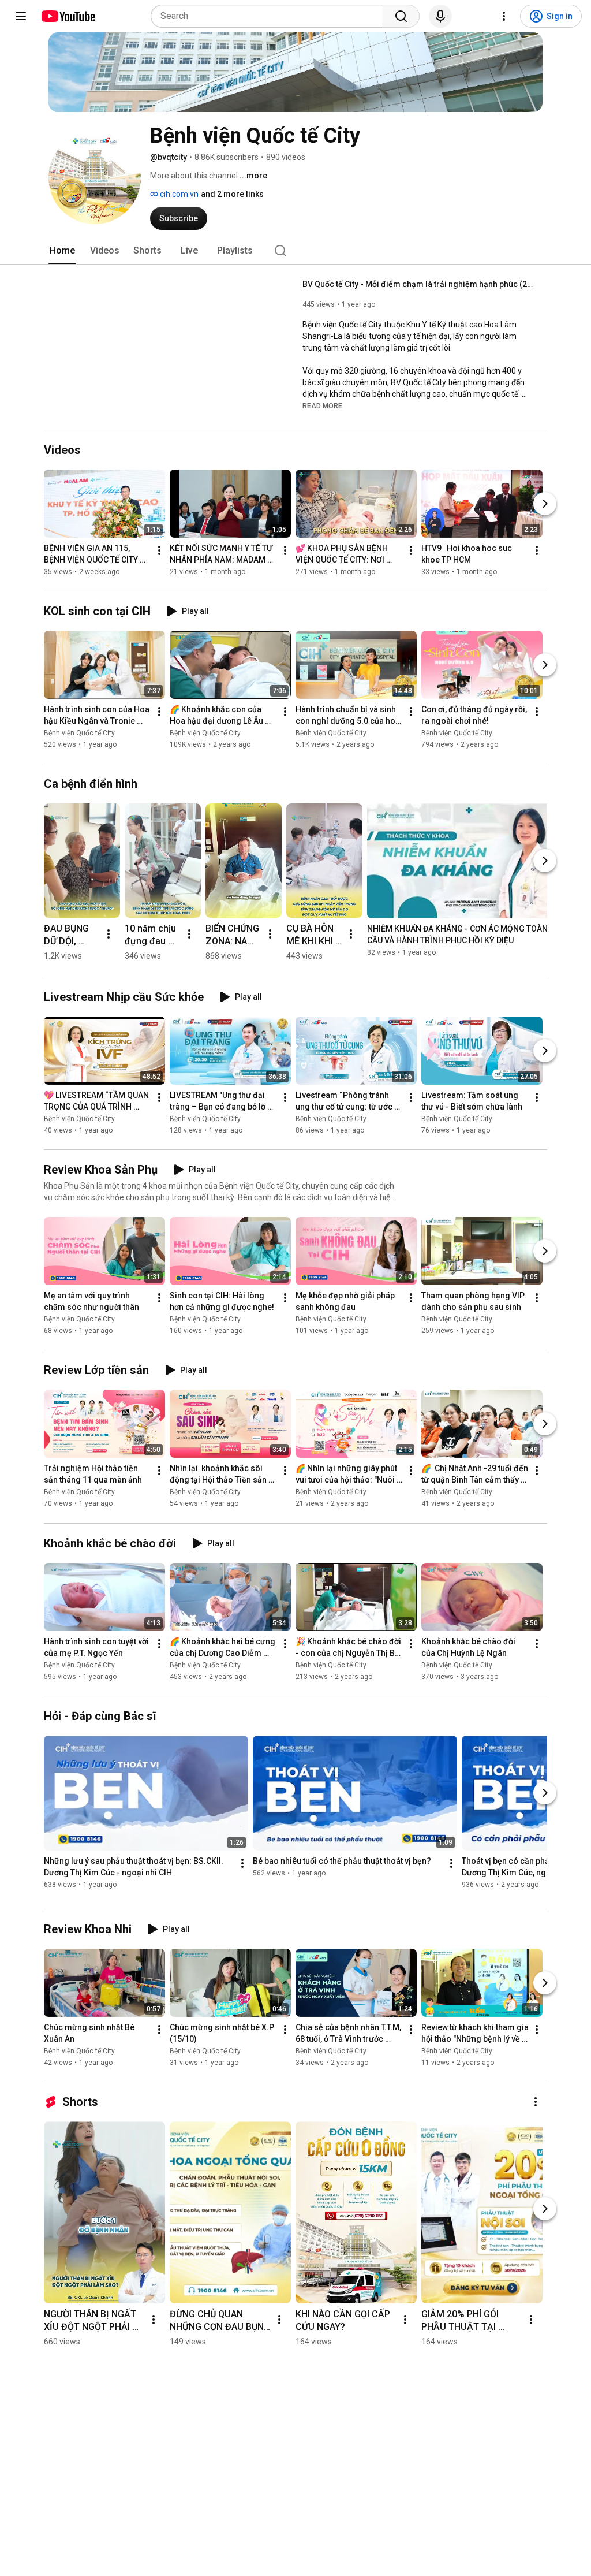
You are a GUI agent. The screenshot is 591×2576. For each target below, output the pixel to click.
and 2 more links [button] (232, 194)
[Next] (545, 504)
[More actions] (159, 550)
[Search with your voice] (440, 16)
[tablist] (295, 251)
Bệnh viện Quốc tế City (79, 733)
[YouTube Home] (68, 16)
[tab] (62, 251)
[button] (322, 405)
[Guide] (21, 16)
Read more (322, 406)
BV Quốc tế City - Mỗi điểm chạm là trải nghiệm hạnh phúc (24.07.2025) (418, 284)
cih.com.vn (178, 194)
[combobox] (270, 16)
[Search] (401, 16)
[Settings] (504, 16)
